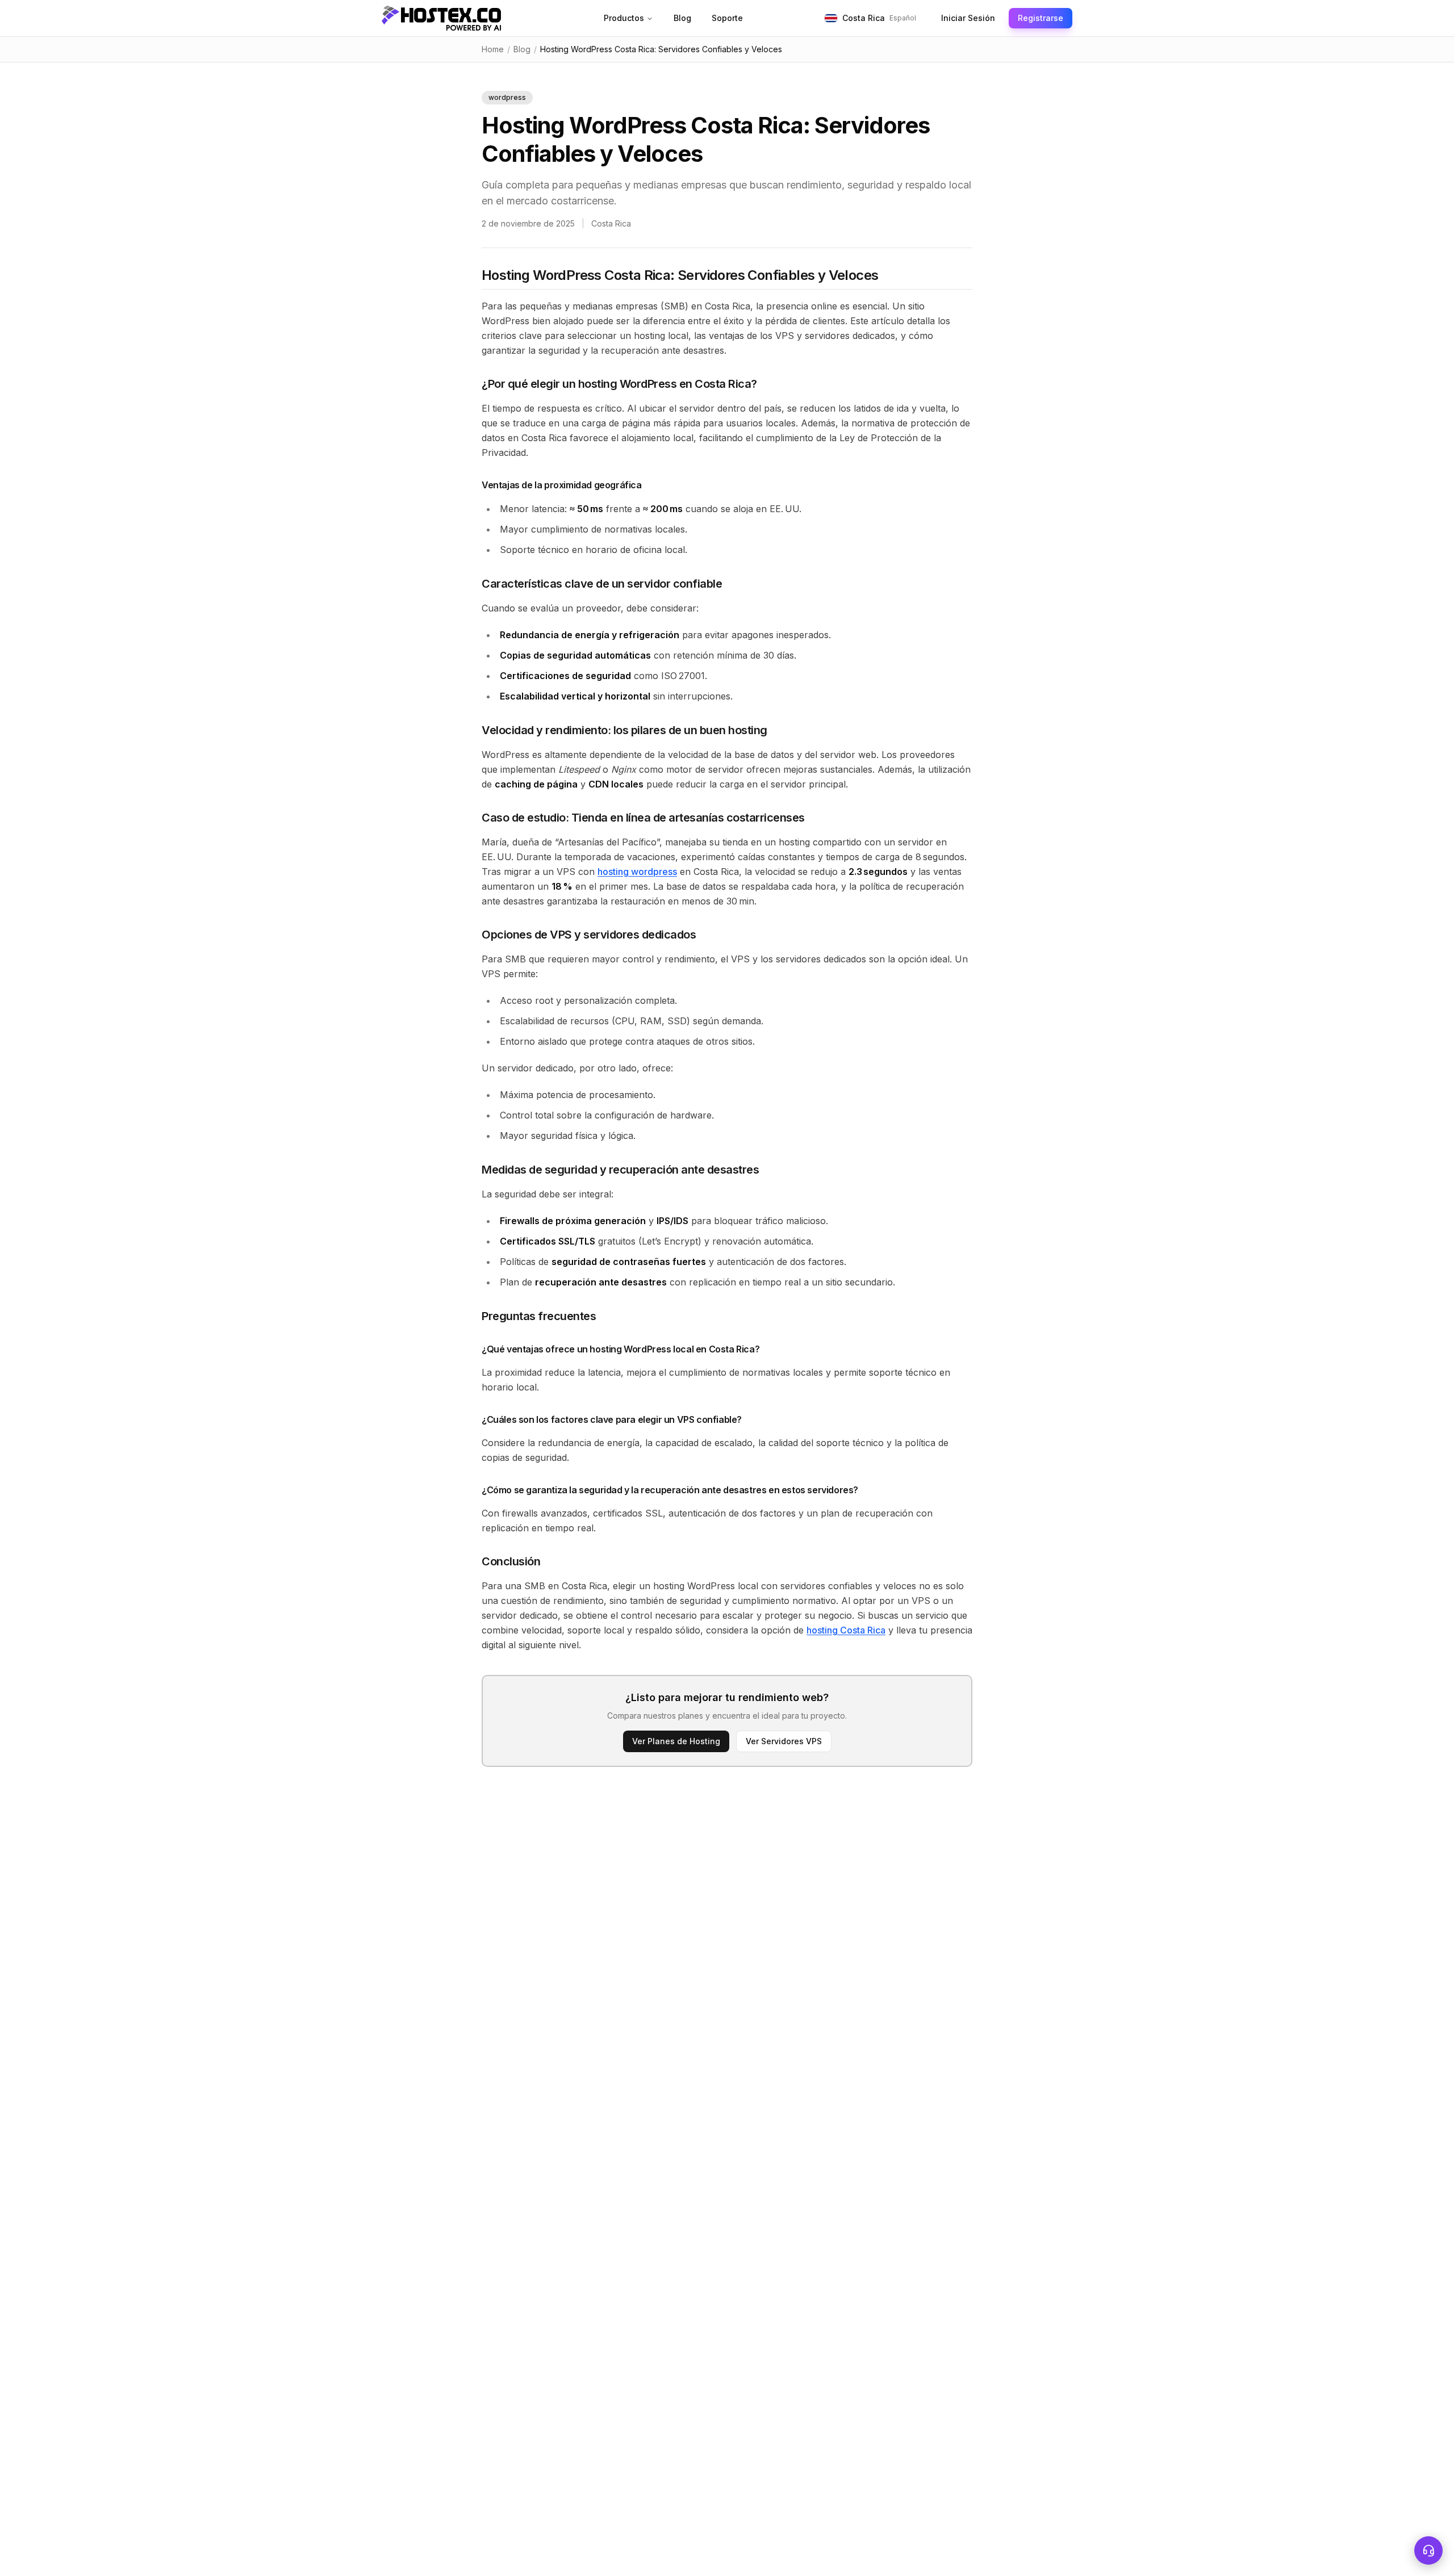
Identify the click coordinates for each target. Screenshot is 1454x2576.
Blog (682, 18)
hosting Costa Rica (846, 1630)
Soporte (727, 18)
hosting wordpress (637, 872)
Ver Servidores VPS (784, 1741)
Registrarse (1041, 18)
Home (493, 49)
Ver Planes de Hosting (676, 1741)
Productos (624, 18)
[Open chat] (1428, 2550)
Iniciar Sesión (968, 18)
